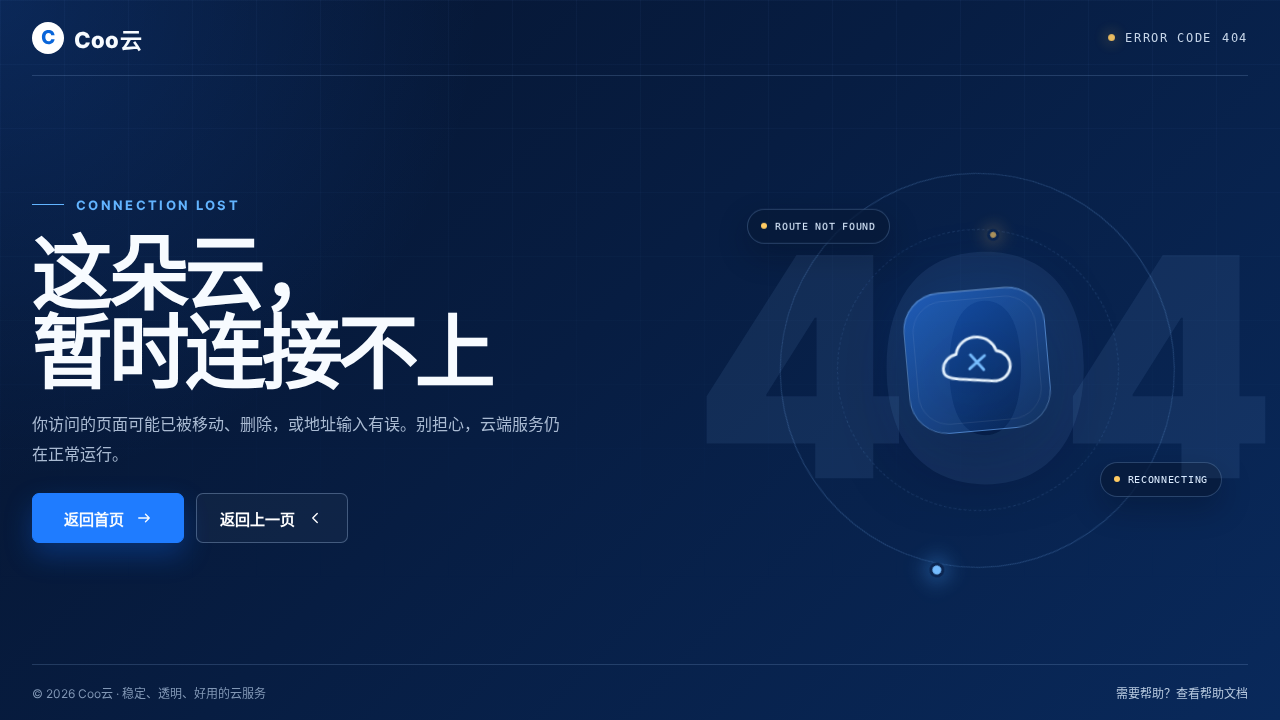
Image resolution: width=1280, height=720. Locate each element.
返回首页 (94, 519)
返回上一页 (257, 519)
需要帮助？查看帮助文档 (1182, 693)
